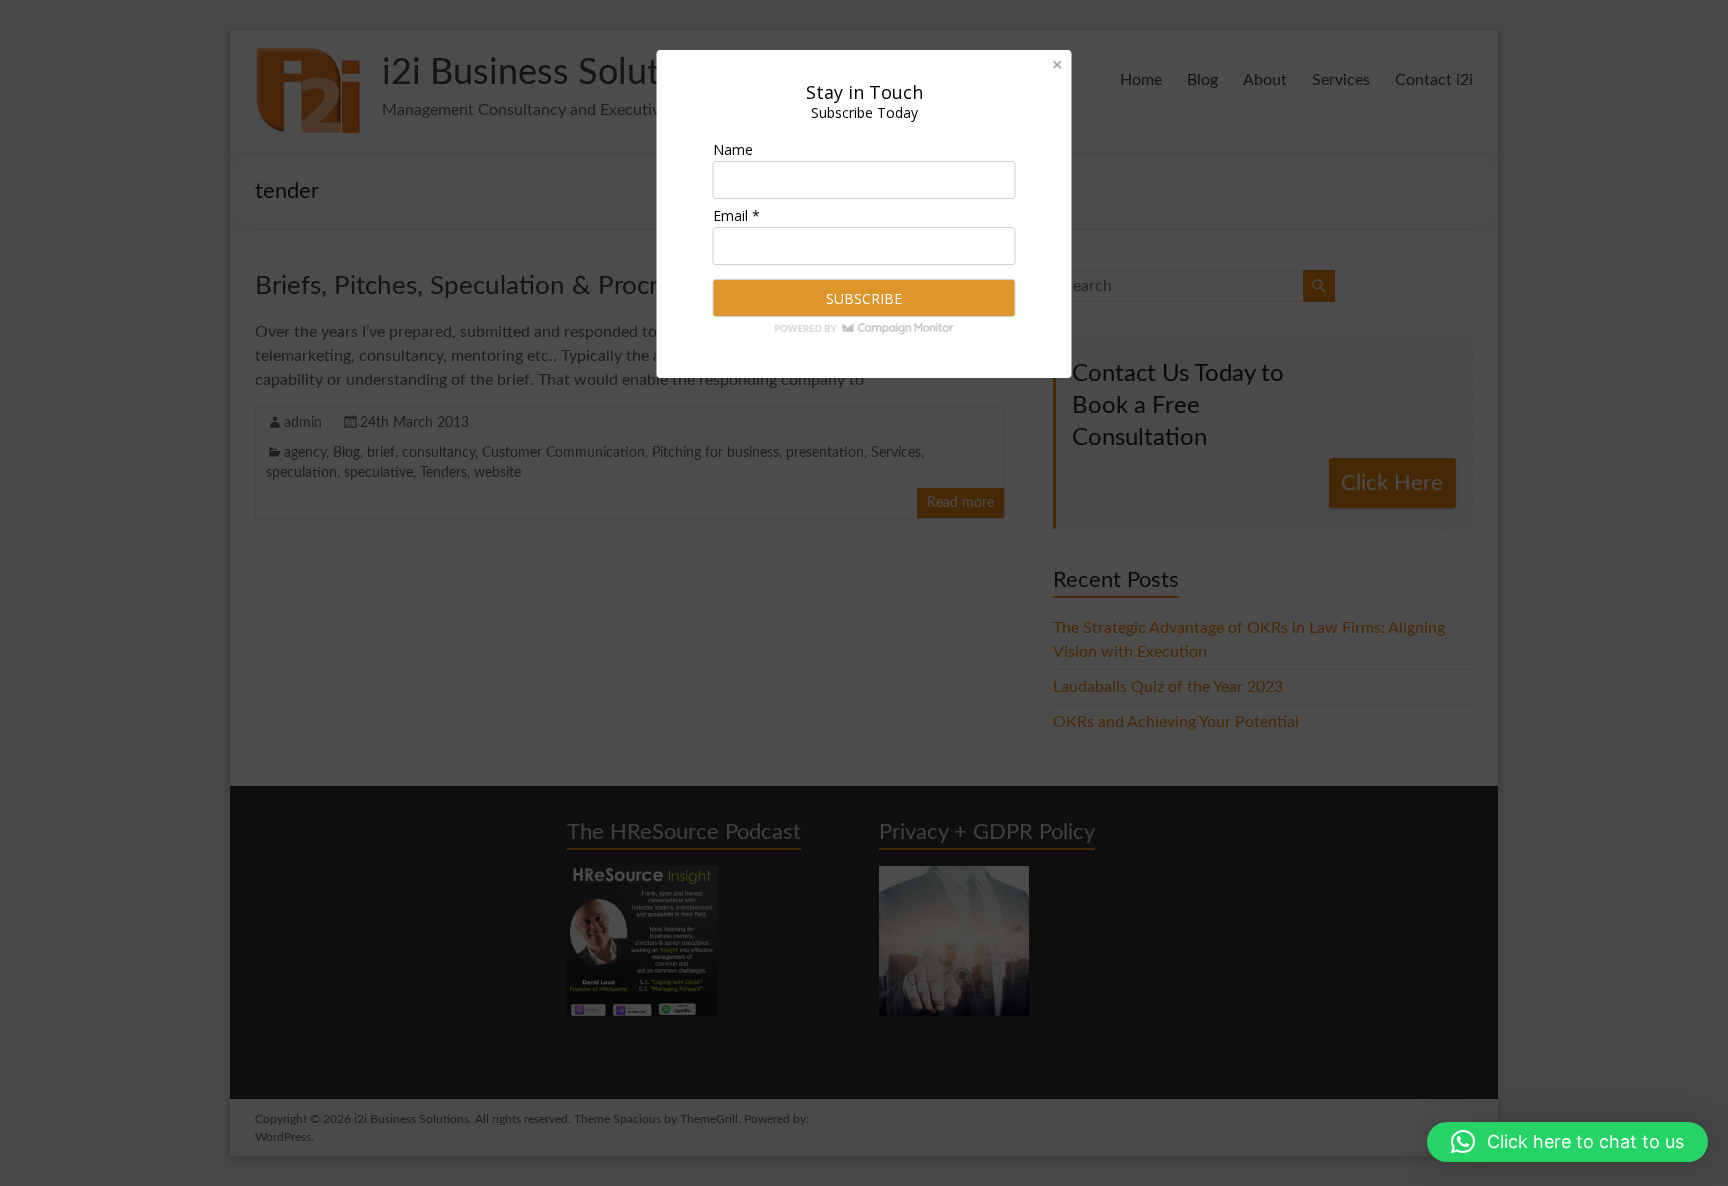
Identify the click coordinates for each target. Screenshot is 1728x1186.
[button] (1567, 1142)
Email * (736, 215)
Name (733, 149)
